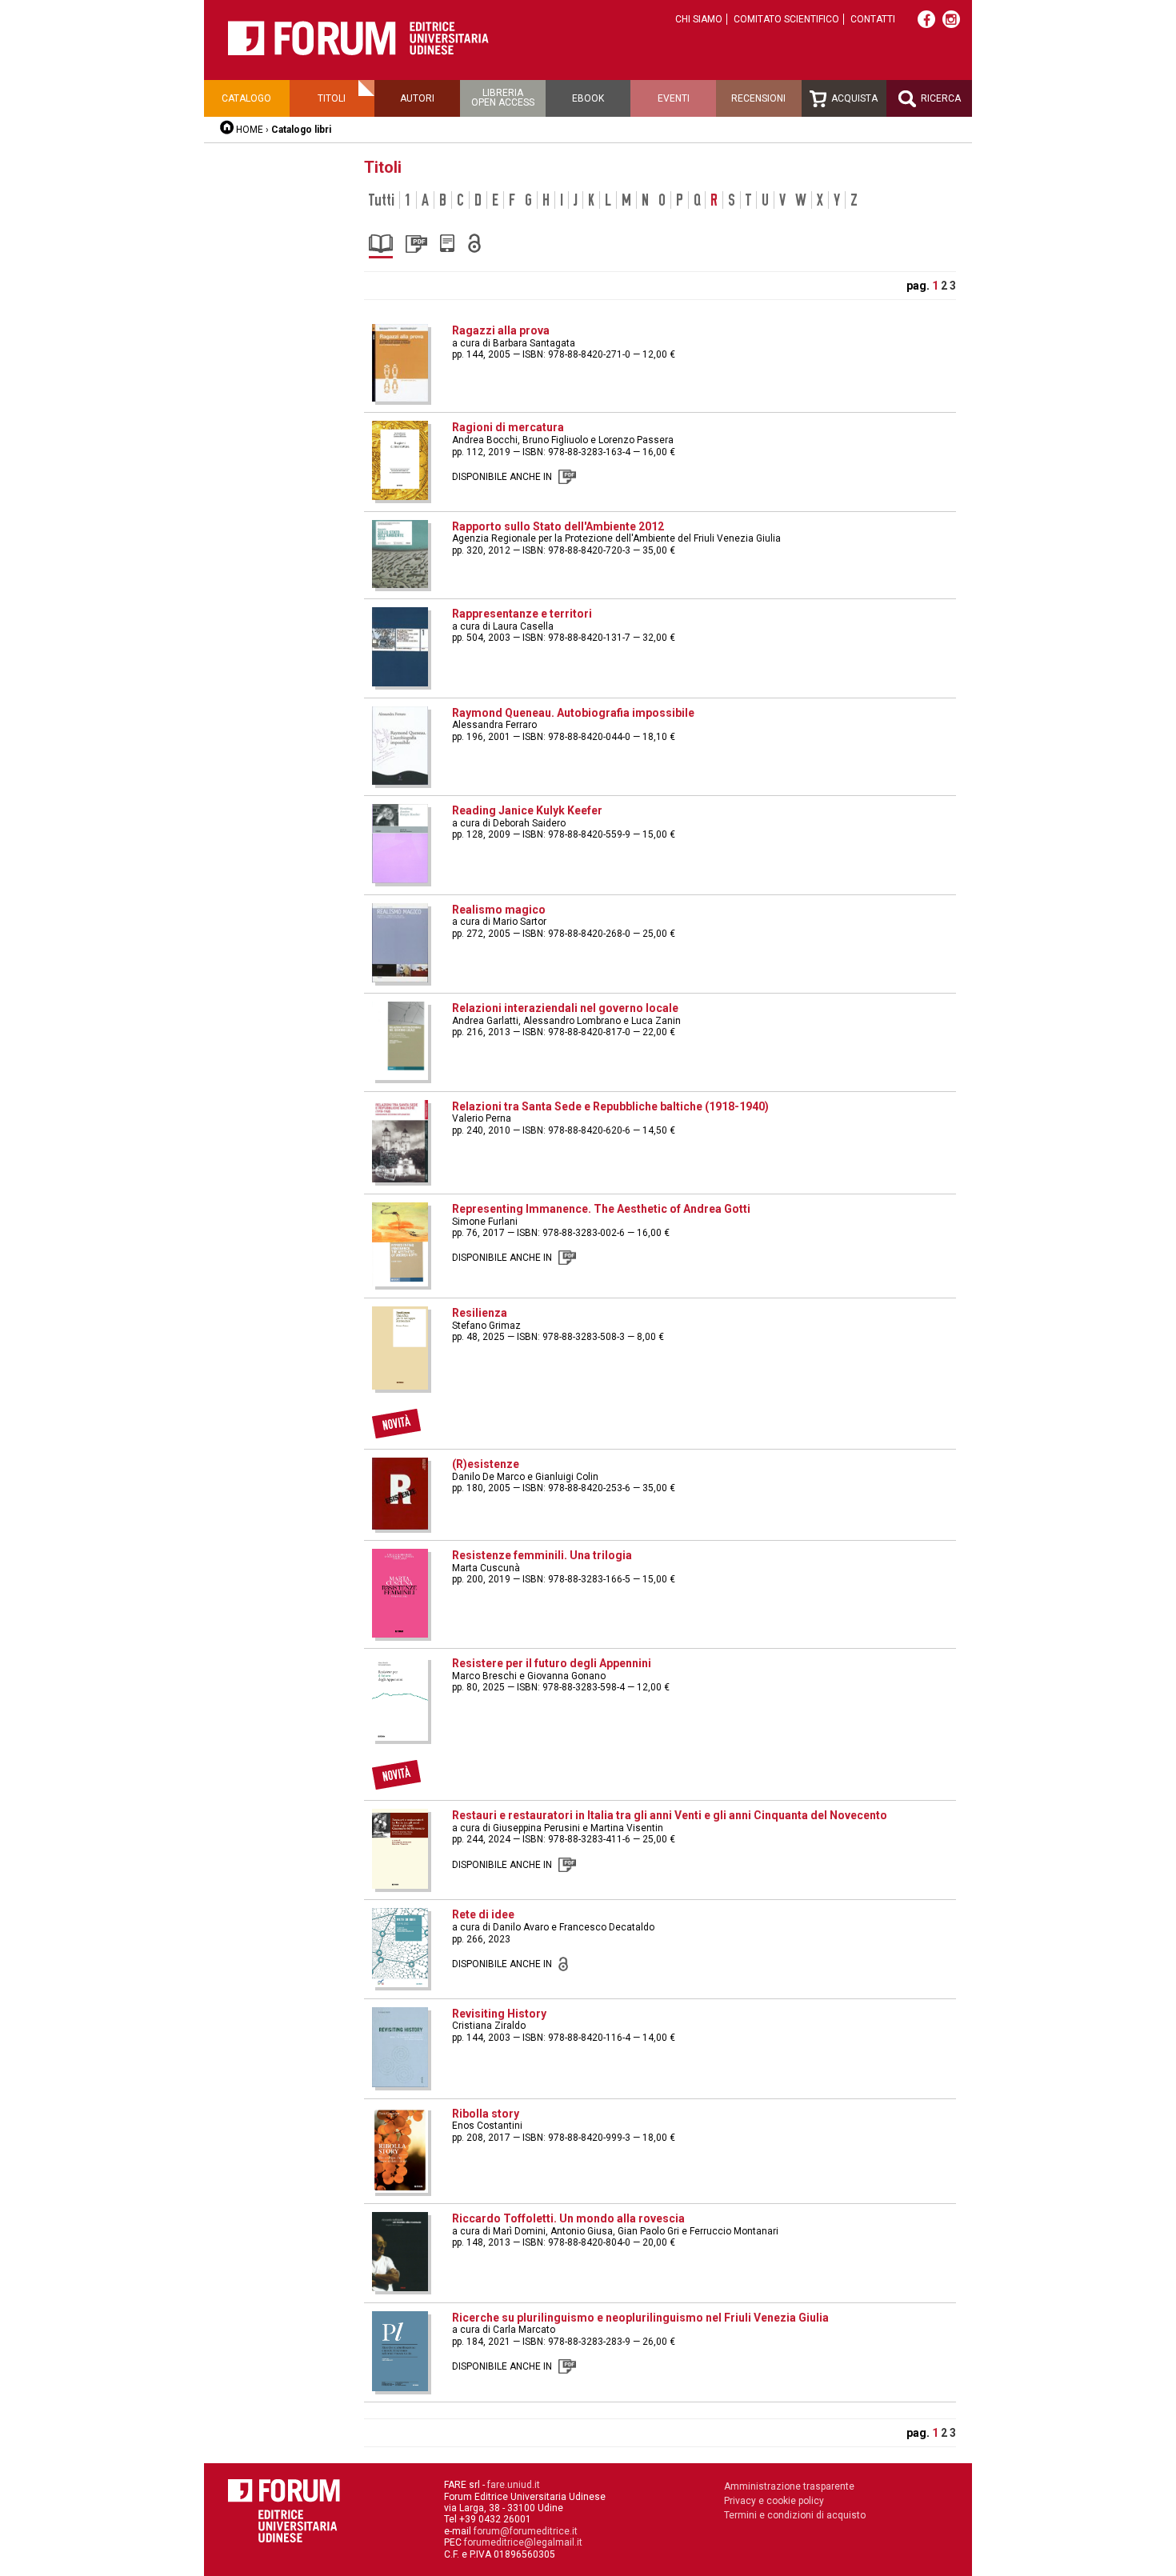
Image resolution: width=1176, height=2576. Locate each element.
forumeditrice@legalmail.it (523, 2542)
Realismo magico (499, 910)
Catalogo (246, 98)
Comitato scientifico (786, 19)
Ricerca (940, 98)
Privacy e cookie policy (774, 2501)
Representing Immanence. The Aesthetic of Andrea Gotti (601, 1209)
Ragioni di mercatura (508, 427)
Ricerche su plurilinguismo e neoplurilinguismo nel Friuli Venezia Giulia (640, 2318)
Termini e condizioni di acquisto (795, 2515)
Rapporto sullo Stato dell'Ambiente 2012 (558, 526)
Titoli (332, 98)
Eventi (674, 98)
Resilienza (480, 1313)
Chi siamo (699, 19)
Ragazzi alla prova (501, 330)
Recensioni (758, 98)
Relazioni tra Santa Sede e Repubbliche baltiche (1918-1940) (610, 1106)
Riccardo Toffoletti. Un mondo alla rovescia (568, 2218)
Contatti (873, 19)
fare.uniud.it (514, 2485)
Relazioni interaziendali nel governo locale (565, 1008)
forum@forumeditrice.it (526, 2531)
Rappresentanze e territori (522, 614)
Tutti (382, 200)
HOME (250, 130)
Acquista (853, 98)
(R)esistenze (486, 1464)
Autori (417, 98)
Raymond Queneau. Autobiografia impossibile (573, 713)
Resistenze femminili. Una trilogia (542, 1555)
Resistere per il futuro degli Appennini (552, 1663)
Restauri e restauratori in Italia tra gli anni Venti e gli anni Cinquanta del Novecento (670, 1815)
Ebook (588, 98)
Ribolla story (486, 2114)
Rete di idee (483, 1914)
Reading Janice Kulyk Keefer (527, 810)
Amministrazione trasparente (789, 2486)
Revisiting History (499, 2014)
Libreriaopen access (503, 98)
